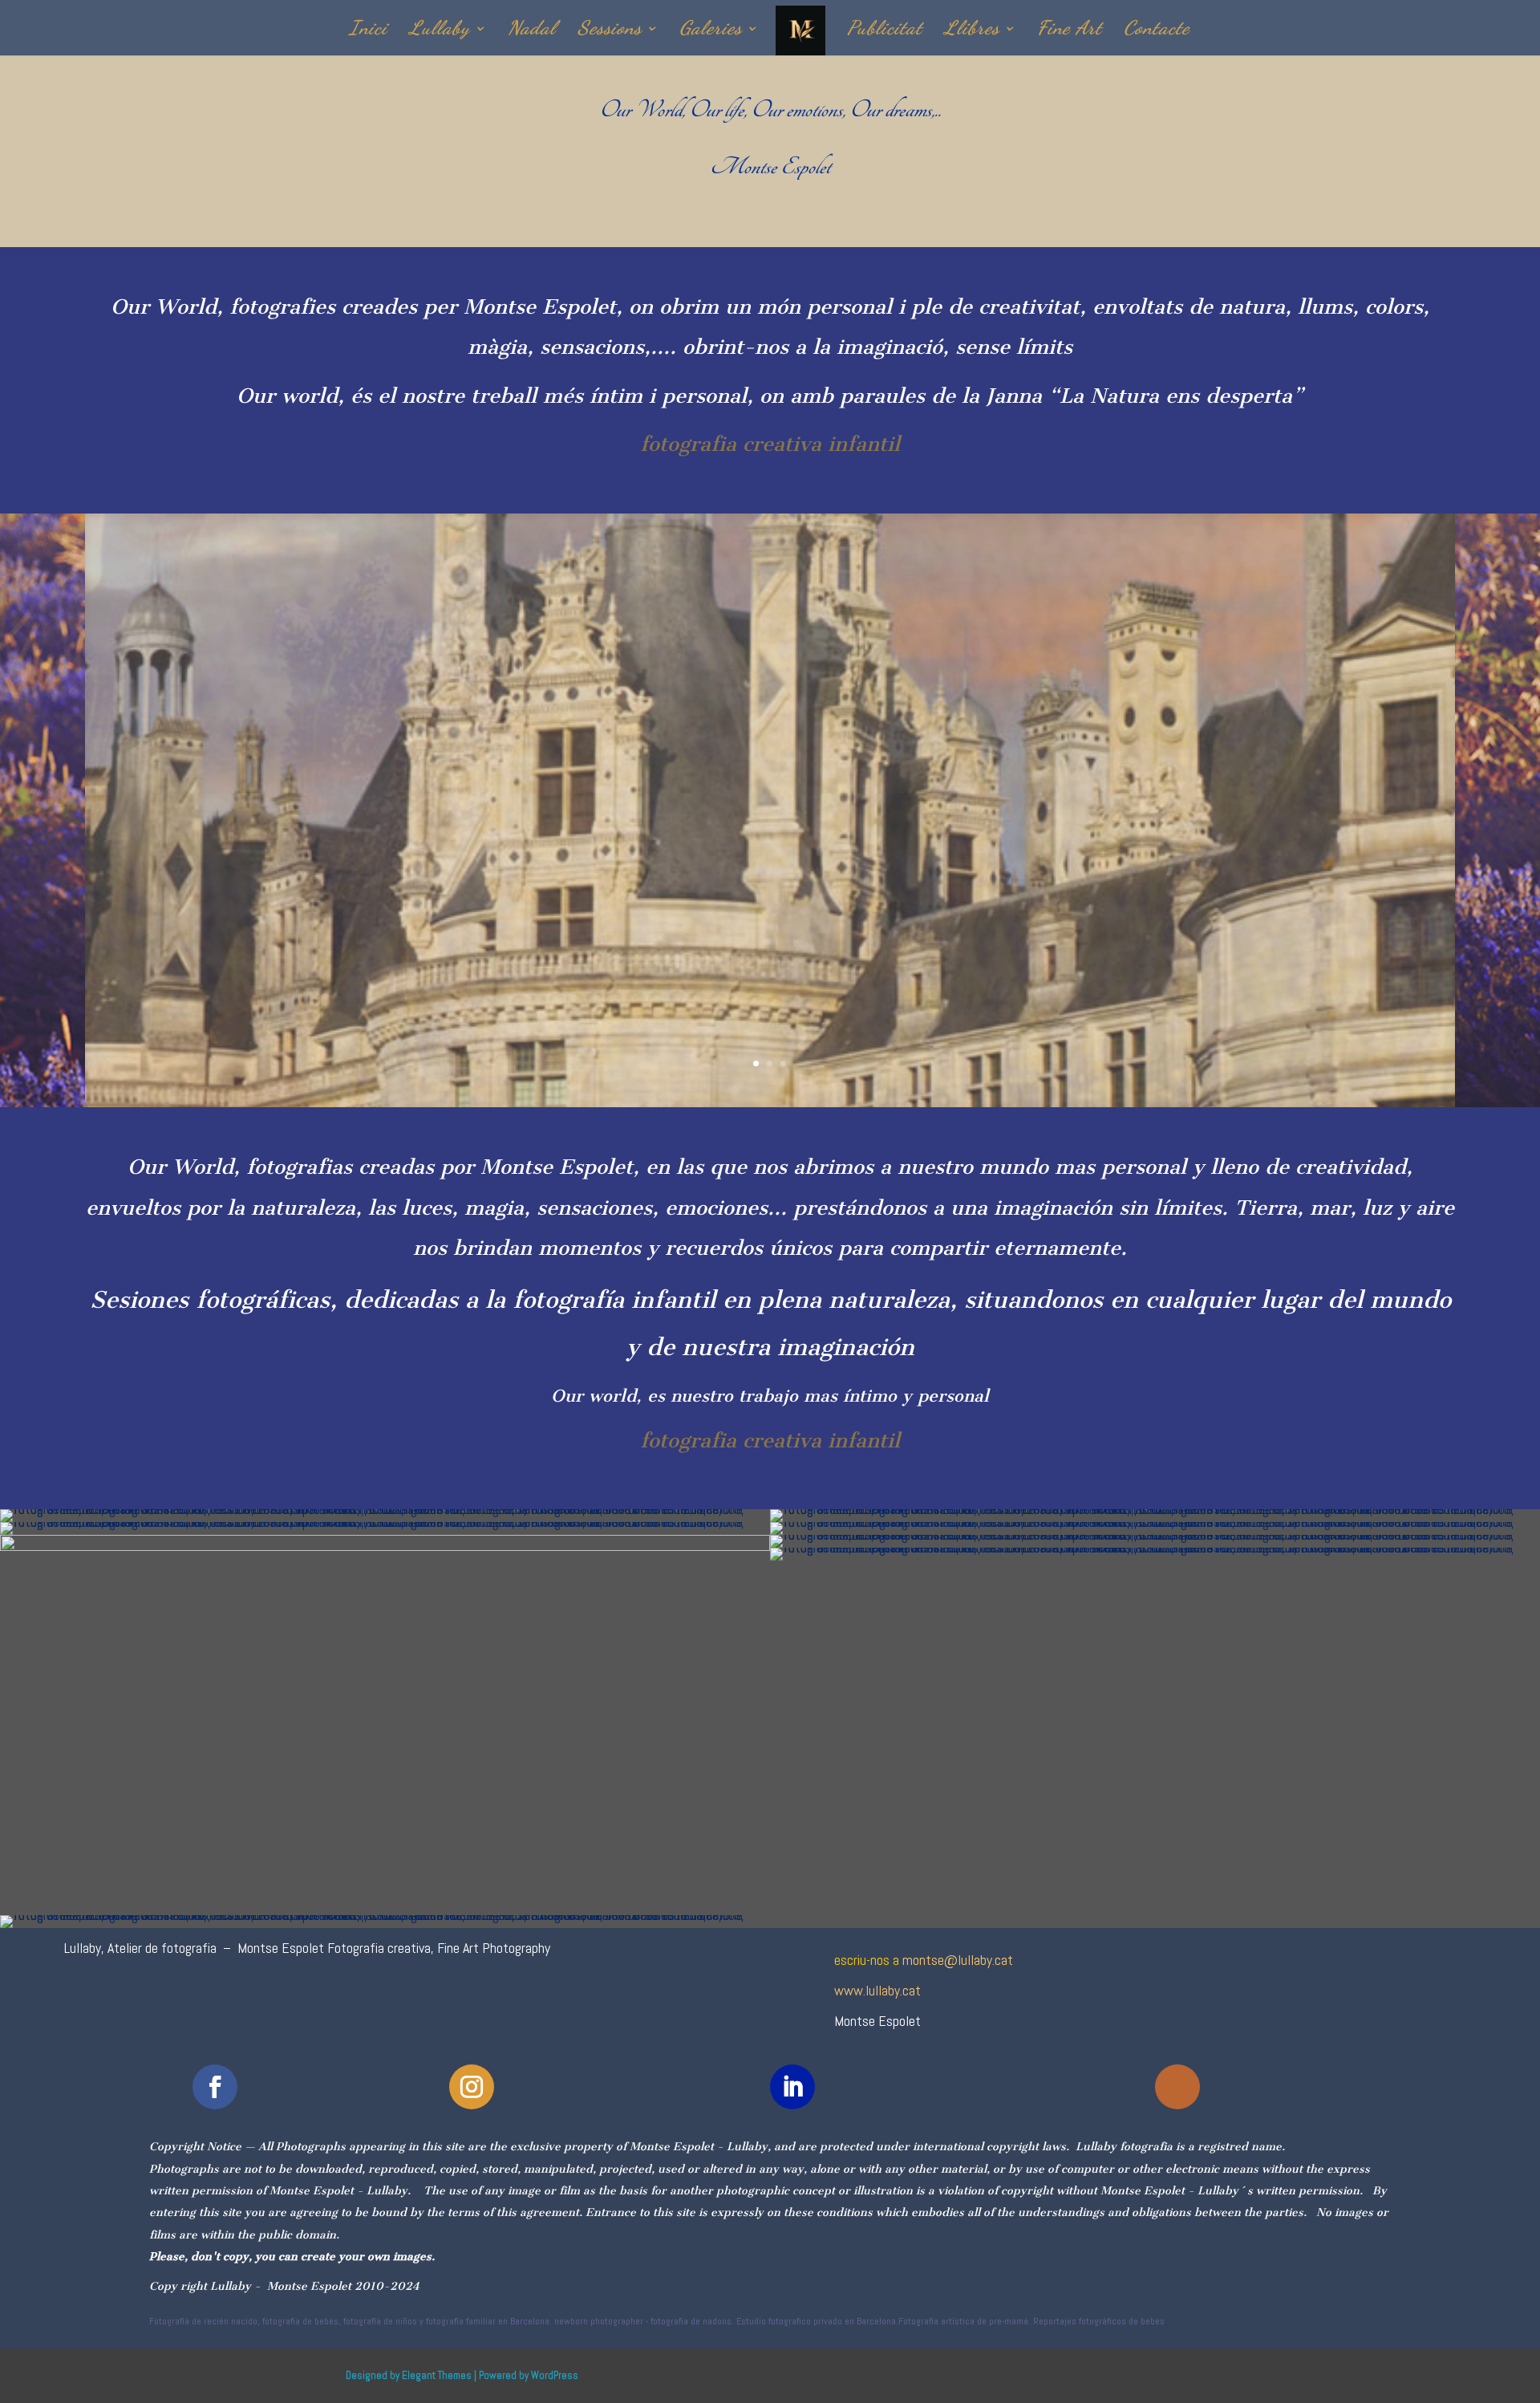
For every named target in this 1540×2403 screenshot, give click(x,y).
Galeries (711, 31)
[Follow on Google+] (1177, 2087)
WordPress (555, 2375)
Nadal (532, 31)
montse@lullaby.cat (958, 1960)
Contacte (1157, 31)
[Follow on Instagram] (472, 2087)
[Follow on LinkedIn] (792, 2087)
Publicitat (885, 31)
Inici (368, 31)
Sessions (610, 31)
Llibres (972, 31)
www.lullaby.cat (877, 1990)
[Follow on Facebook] (215, 2087)
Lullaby (440, 31)
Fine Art (1070, 31)
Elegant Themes (437, 2375)
